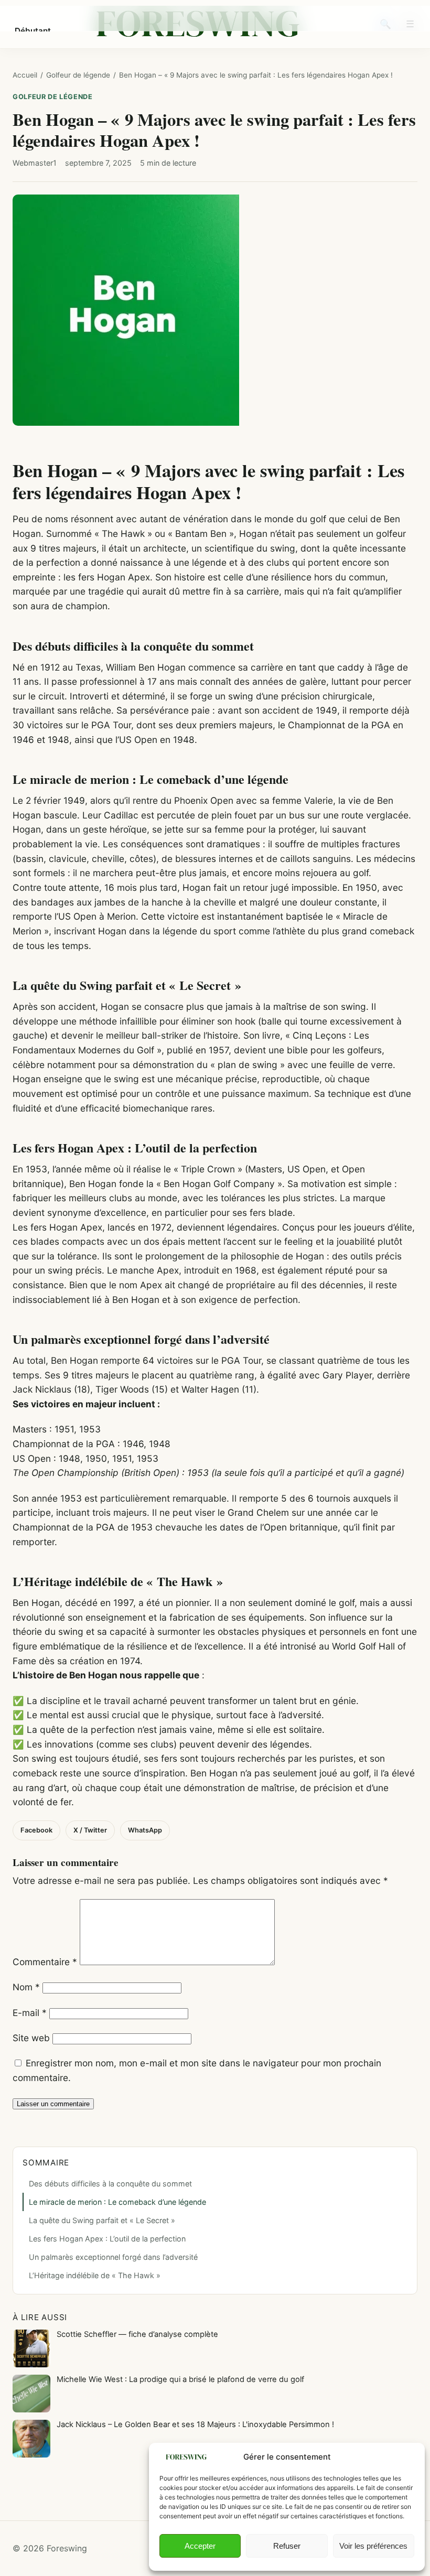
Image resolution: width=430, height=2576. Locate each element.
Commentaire (45, 1962)
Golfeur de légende (78, 75)
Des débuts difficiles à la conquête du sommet (110, 2184)
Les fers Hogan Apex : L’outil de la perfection (107, 2239)
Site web (31, 2038)
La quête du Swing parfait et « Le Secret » (102, 2220)
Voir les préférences (373, 2546)
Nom (26, 1987)
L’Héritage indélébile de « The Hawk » (95, 2275)
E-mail (30, 2013)
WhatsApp (145, 1830)
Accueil (25, 75)
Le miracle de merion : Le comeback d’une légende (117, 2202)
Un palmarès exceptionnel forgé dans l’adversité (113, 2257)
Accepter (200, 2546)
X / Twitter (90, 1830)
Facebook (36, 1830)
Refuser (287, 2546)
